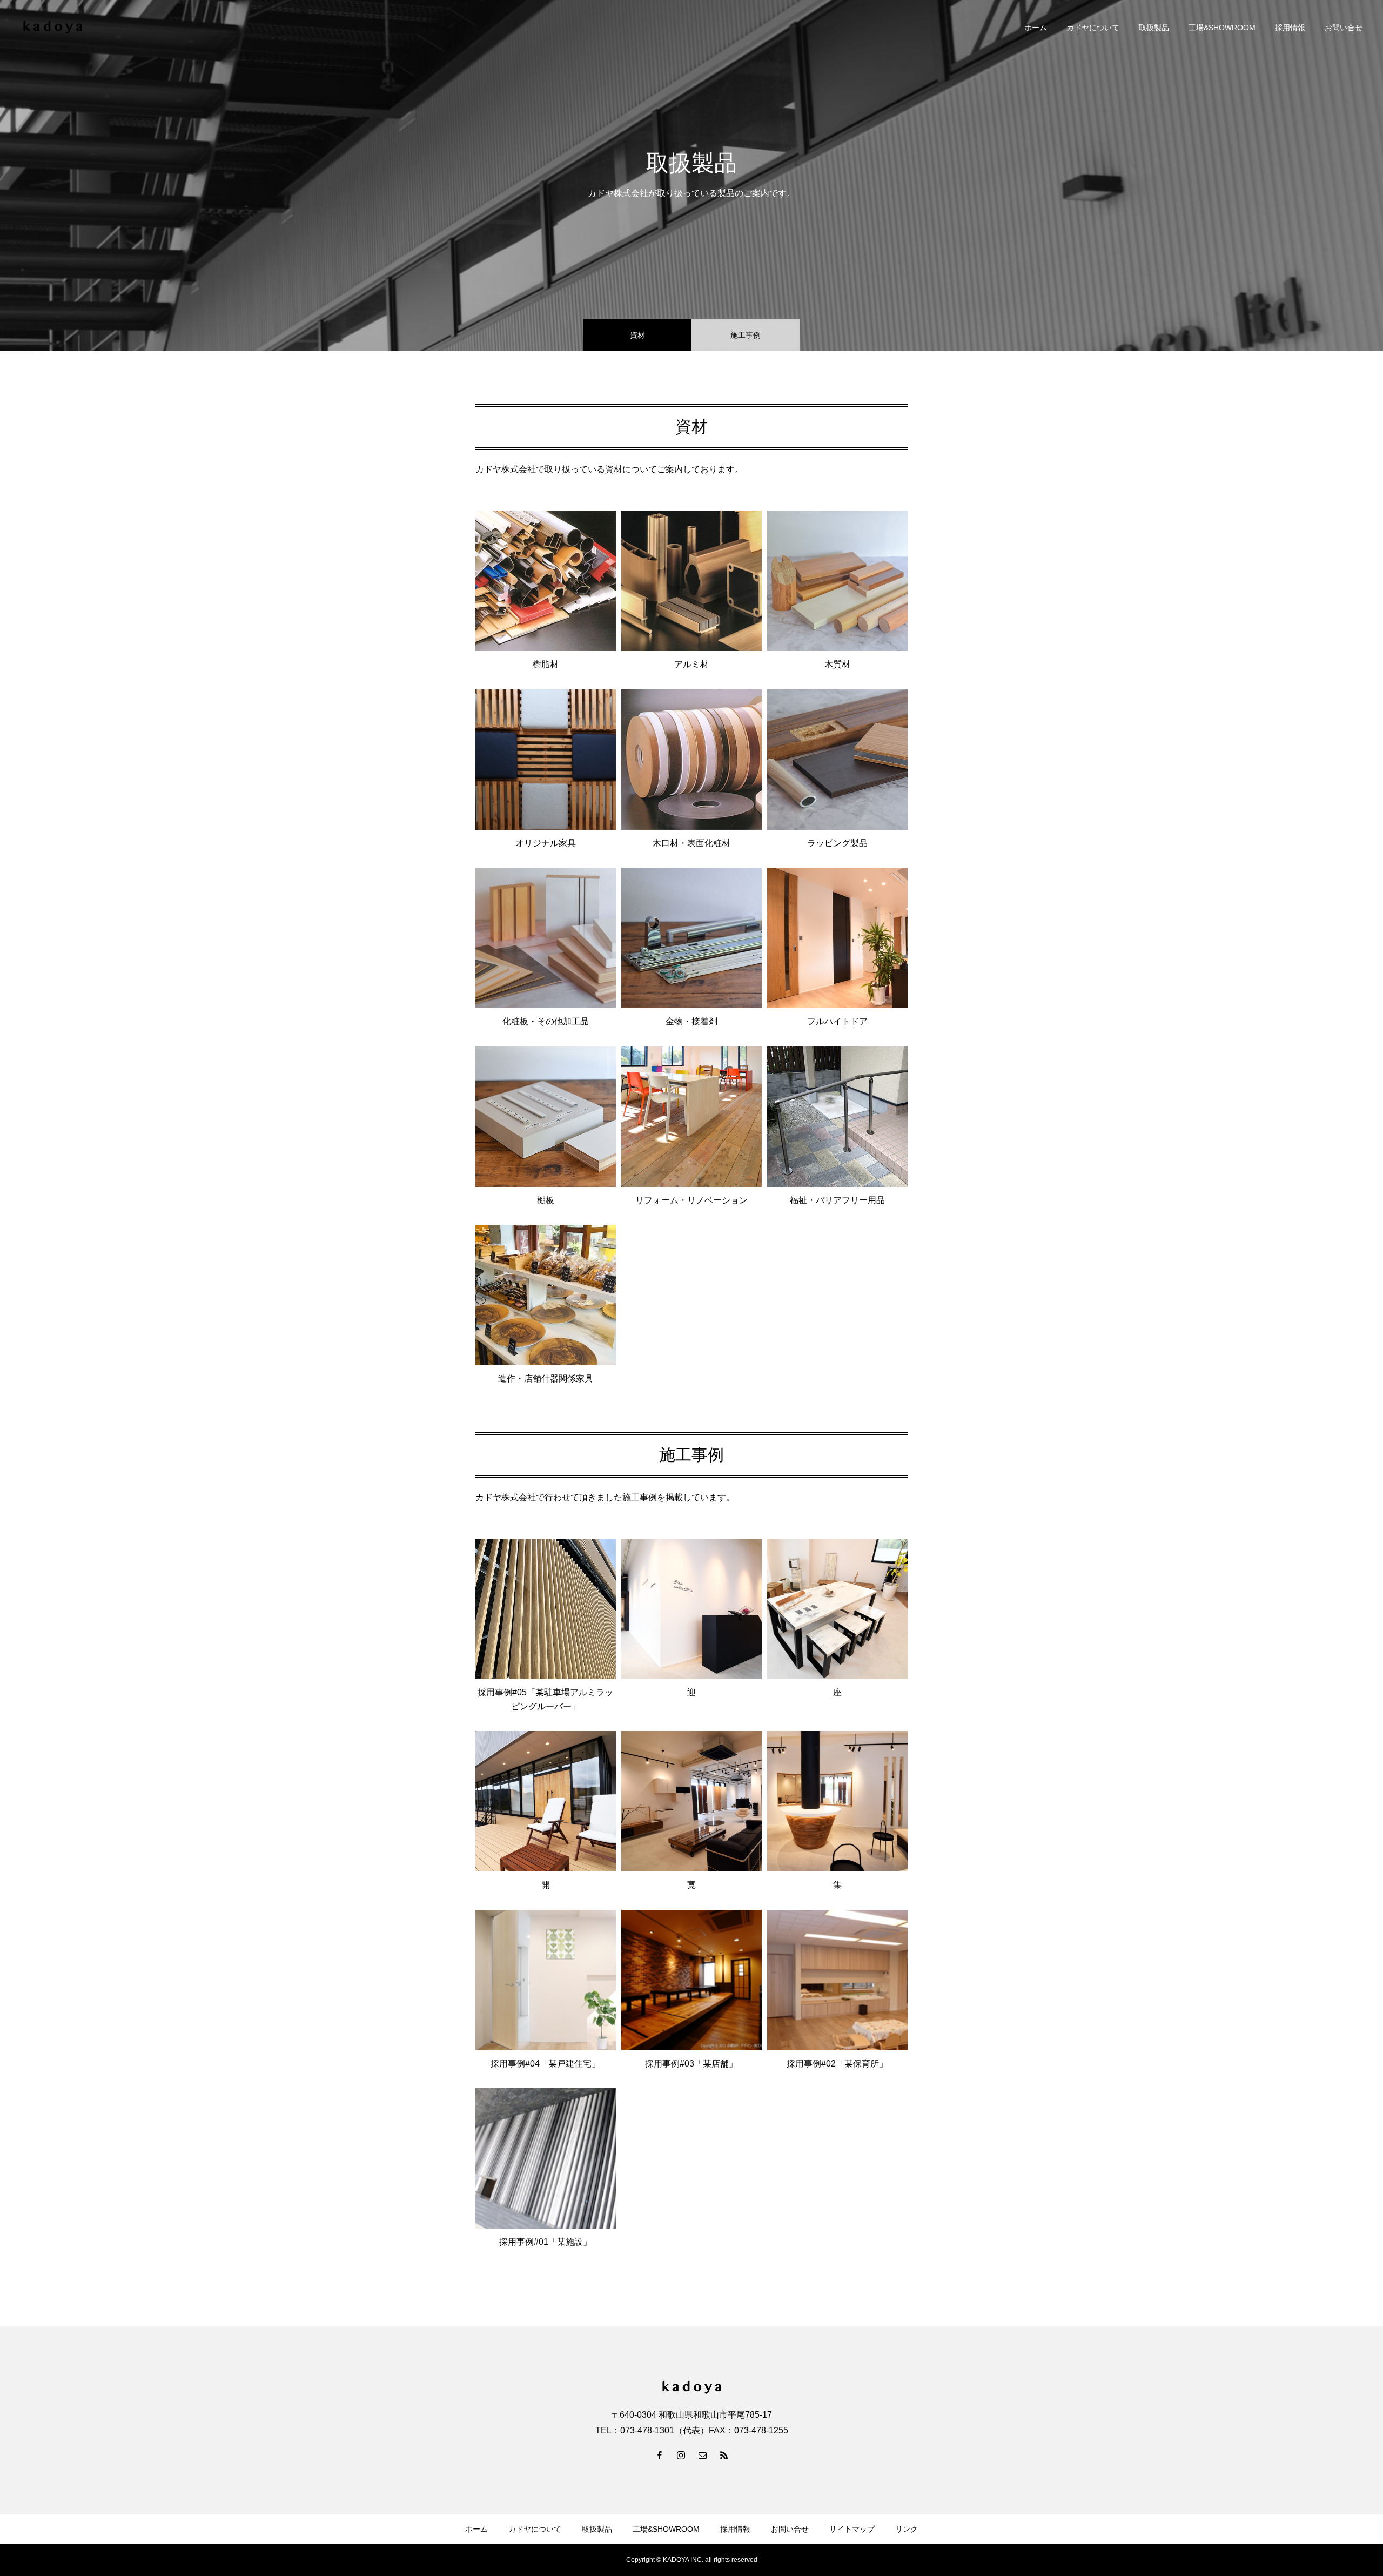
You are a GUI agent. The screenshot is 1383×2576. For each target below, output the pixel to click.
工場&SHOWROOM (1222, 28)
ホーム (1036, 28)
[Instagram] (681, 2455)
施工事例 (746, 335)
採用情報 (1290, 28)
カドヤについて (1093, 28)
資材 (637, 335)
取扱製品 (1154, 28)
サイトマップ (852, 2529)
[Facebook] (659, 2455)
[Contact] (702, 2455)
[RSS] (724, 2455)
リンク (907, 2529)
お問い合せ (1344, 28)
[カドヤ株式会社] (53, 27)
